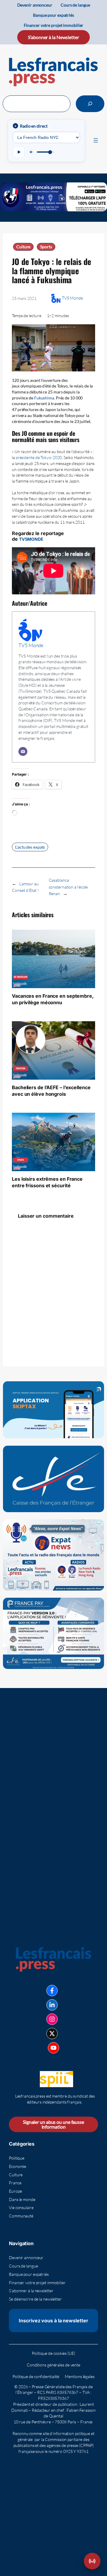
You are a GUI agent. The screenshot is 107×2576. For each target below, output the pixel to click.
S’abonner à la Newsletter (53, 37)
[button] (92, 2561)
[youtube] (53, 2048)
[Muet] (32, 152)
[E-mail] (23, 751)
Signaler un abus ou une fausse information (53, 2124)
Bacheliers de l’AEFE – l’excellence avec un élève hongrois (51, 1091)
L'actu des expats (30, 847)
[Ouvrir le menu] (96, 140)
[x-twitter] (52, 2033)
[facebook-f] (52, 1991)
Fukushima (44, 398)
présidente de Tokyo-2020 (39, 457)
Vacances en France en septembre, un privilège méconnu (53, 999)
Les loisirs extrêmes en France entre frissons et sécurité (47, 1182)
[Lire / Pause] (19, 152)
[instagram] (52, 2019)
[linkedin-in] (52, 2005)
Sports (46, 247)
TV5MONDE (31, 539)
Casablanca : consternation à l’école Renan (68, 887)
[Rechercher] (90, 104)
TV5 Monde (72, 298)
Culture (23, 247)
